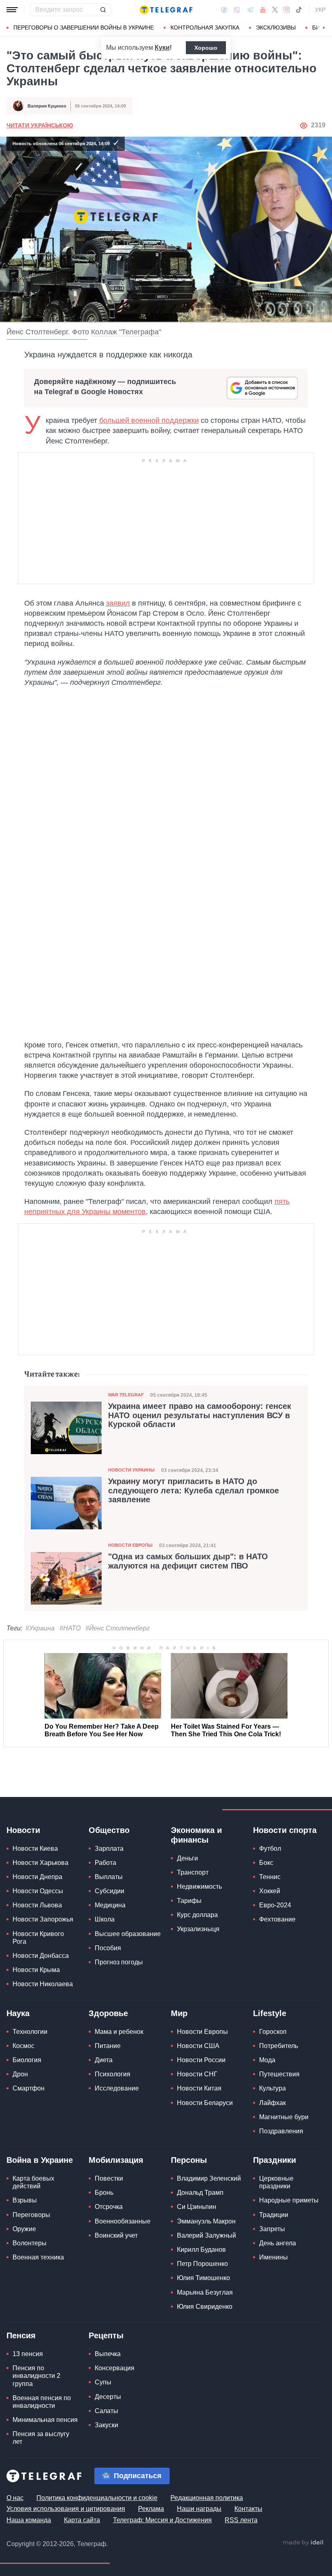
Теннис (270, 1877)
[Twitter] (275, 10)
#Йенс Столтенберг (118, 1628)
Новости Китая (199, 2088)
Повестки (109, 2178)
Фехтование (277, 1919)
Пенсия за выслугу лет (41, 2438)
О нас (15, 2498)
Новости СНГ (197, 2074)
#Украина (40, 1628)
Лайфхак (272, 2103)
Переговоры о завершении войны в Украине (84, 27)
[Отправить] (103, 10)
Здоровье (108, 2013)
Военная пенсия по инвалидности (42, 2402)
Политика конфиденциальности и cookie (97, 2498)
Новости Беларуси (205, 2103)
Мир (179, 2013)
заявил (118, 603)
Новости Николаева (43, 1984)
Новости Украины (131, 1470)
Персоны (189, 2160)
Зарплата (109, 1849)
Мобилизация (116, 2160)
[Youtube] (263, 10)
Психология (113, 2074)
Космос (23, 2046)
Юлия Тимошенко (203, 2278)
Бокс (266, 1863)
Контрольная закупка (205, 27)
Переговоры (31, 2215)
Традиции (274, 2215)
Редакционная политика (207, 2498)
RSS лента (241, 2520)
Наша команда (29, 2520)
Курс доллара (197, 1915)
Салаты (106, 2411)
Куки (162, 48)
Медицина (110, 1905)
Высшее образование (128, 1934)
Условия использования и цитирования (66, 2509)
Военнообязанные (123, 2221)
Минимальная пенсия (45, 2420)
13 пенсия (28, 2354)
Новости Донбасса (41, 1956)
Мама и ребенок (119, 2032)
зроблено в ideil (304, 2543)
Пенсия (21, 2335)
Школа (105, 1919)
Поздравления (281, 2131)
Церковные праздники (276, 2182)
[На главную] (166, 10)
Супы (103, 2382)
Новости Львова (37, 1905)
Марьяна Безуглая (205, 2292)
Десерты (108, 2397)
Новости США (198, 2046)
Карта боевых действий (33, 2182)
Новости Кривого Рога (38, 1938)
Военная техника (38, 2257)
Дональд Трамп (200, 2193)
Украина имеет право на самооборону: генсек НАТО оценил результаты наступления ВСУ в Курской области (200, 1415)
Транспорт (193, 1872)
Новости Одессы (38, 1891)
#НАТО (70, 1628)
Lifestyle (270, 2013)
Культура (272, 2088)
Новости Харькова (40, 1863)
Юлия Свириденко (205, 2307)
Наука (18, 2013)
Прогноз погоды (119, 1962)
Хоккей (270, 1891)
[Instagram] (286, 10)
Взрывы (25, 2200)
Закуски (106, 2425)
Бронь (104, 2193)
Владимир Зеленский (209, 2178)
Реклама (151, 2509)
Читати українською (40, 125)
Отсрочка (109, 2207)
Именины (273, 2257)
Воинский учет (116, 2235)
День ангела (278, 2243)
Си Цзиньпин (197, 2207)
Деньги (187, 1858)
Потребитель (279, 2046)
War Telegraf (126, 1395)
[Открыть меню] (12, 10)
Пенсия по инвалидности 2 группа (36, 2376)
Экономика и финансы (196, 1835)
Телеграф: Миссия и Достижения (162, 2520)
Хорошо (206, 48)
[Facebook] (224, 10)
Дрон (20, 2074)
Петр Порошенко (202, 2264)
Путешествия (279, 2074)
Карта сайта (82, 2520)
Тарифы (189, 1901)
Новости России (201, 2060)
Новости (23, 1830)
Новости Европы (130, 1545)
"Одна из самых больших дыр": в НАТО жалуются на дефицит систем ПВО (188, 1561)
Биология (27, 2060)
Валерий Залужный (206, 2235)
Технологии (30, 2032)
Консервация (115, 2368)
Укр (320, 10)
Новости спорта (285, 1830)
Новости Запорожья (43, 1919)
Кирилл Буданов (201, 2250)
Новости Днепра (37, 1877)
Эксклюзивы (276, 27)
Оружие (24, 2229)
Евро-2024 (275, 1905)
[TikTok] (299, 10)
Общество (109, 1830)
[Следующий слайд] (324, 28)
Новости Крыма (36, 1970)
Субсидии (110, 1891)
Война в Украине (40, 2160)
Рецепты (106, 2335)
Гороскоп (273, 2032)
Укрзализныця (198, 1929)
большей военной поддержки (149, 420)
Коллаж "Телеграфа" (126, 332)
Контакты (248, 2509)
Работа (105, 1863)
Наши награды (199, 2509)
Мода (267, 2060)
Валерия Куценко (47, 106)
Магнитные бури (284, 2117)
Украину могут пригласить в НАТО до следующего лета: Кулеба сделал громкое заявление (194, 1490)
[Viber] (237, 10)
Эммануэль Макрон (206, 2221)
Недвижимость (199, 1887)
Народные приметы (289, 2200)
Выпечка (108, 2354)
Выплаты (109, 1877)
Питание (108, 2046)
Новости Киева (35, 1849)
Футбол (270, 1849)
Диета (104, 2060)
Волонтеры (30, 2243)
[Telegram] (250, 10)
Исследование (117, 2088)
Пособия (108, 1948)
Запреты (272, 2229)
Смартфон (29, 2088)
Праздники (275, 2160)
